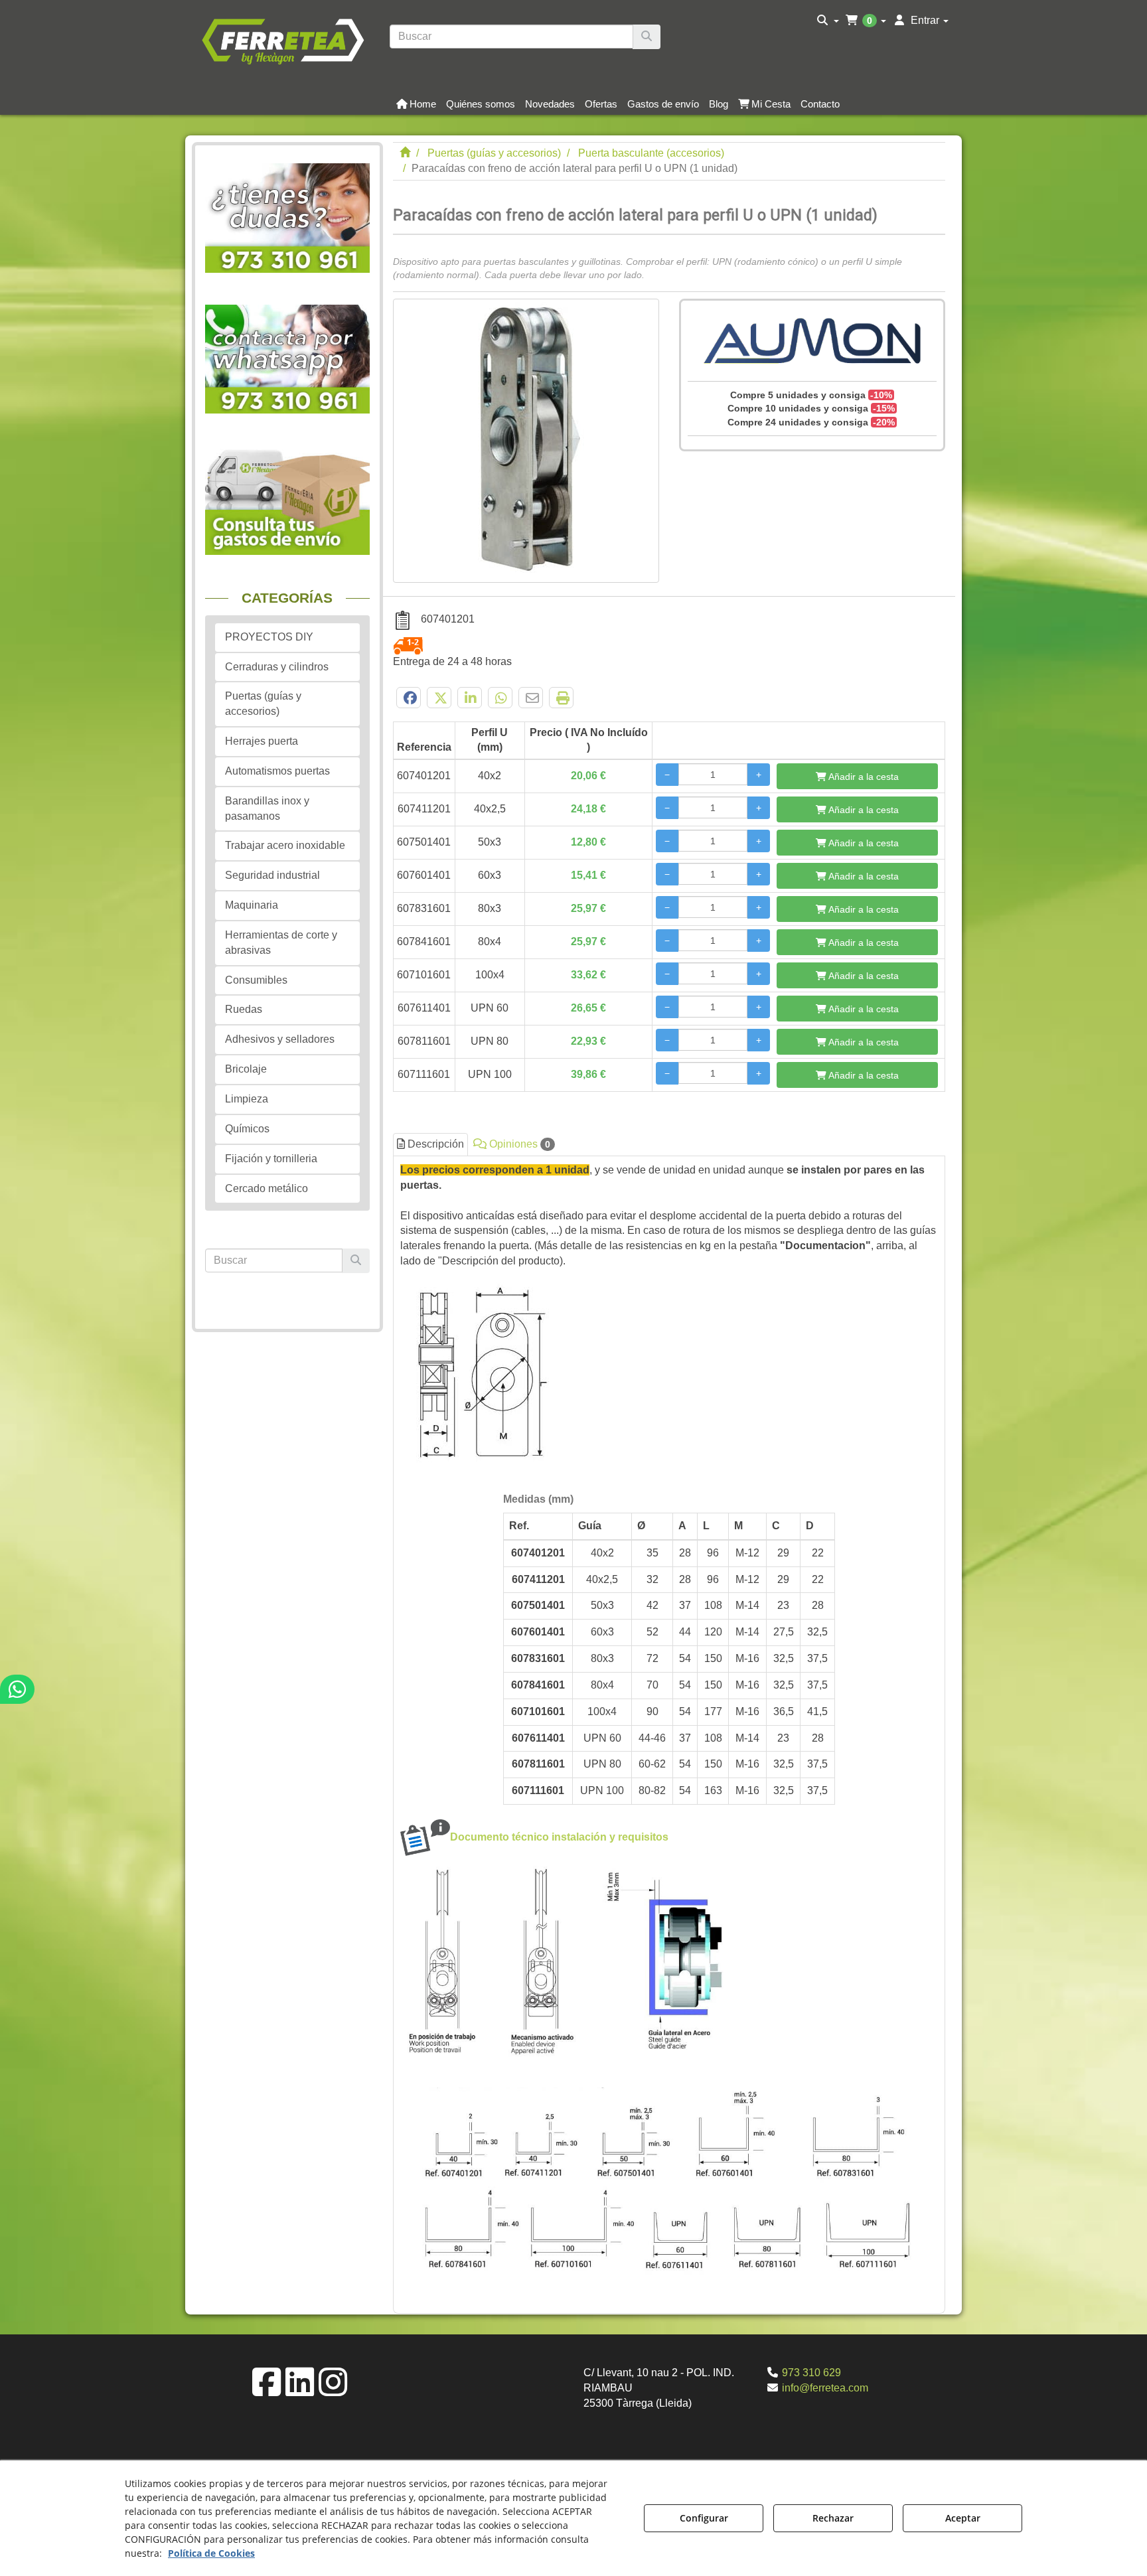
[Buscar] (647, 37)
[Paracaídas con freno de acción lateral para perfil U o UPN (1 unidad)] (526, 441)
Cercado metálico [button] (267, 1188)
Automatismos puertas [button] (277, 771)
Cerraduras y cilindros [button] (277, 667)
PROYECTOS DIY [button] (269, 637)
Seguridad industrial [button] (272, 875)
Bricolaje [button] (246, 1069)
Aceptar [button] (963, 2518)
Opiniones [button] (518, 1144)
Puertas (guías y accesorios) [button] (263, 704)
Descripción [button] (434, 1144)
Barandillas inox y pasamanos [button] (267, 808)
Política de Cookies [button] (211, 2553)
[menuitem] (828, 21)
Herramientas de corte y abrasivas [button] (281, 943)
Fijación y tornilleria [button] (271, 1159)
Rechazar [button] (833, 2518)
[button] (282, 40)
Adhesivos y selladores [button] (280, 1039)
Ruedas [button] (244, 1009)
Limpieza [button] (247, 1099)
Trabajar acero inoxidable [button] (285, 845)
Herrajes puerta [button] (262, 741)
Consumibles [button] (256, 980)
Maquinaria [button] (252, 905)
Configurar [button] (704, 2518)
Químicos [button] (247, 1129)
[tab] (669, 1731)
